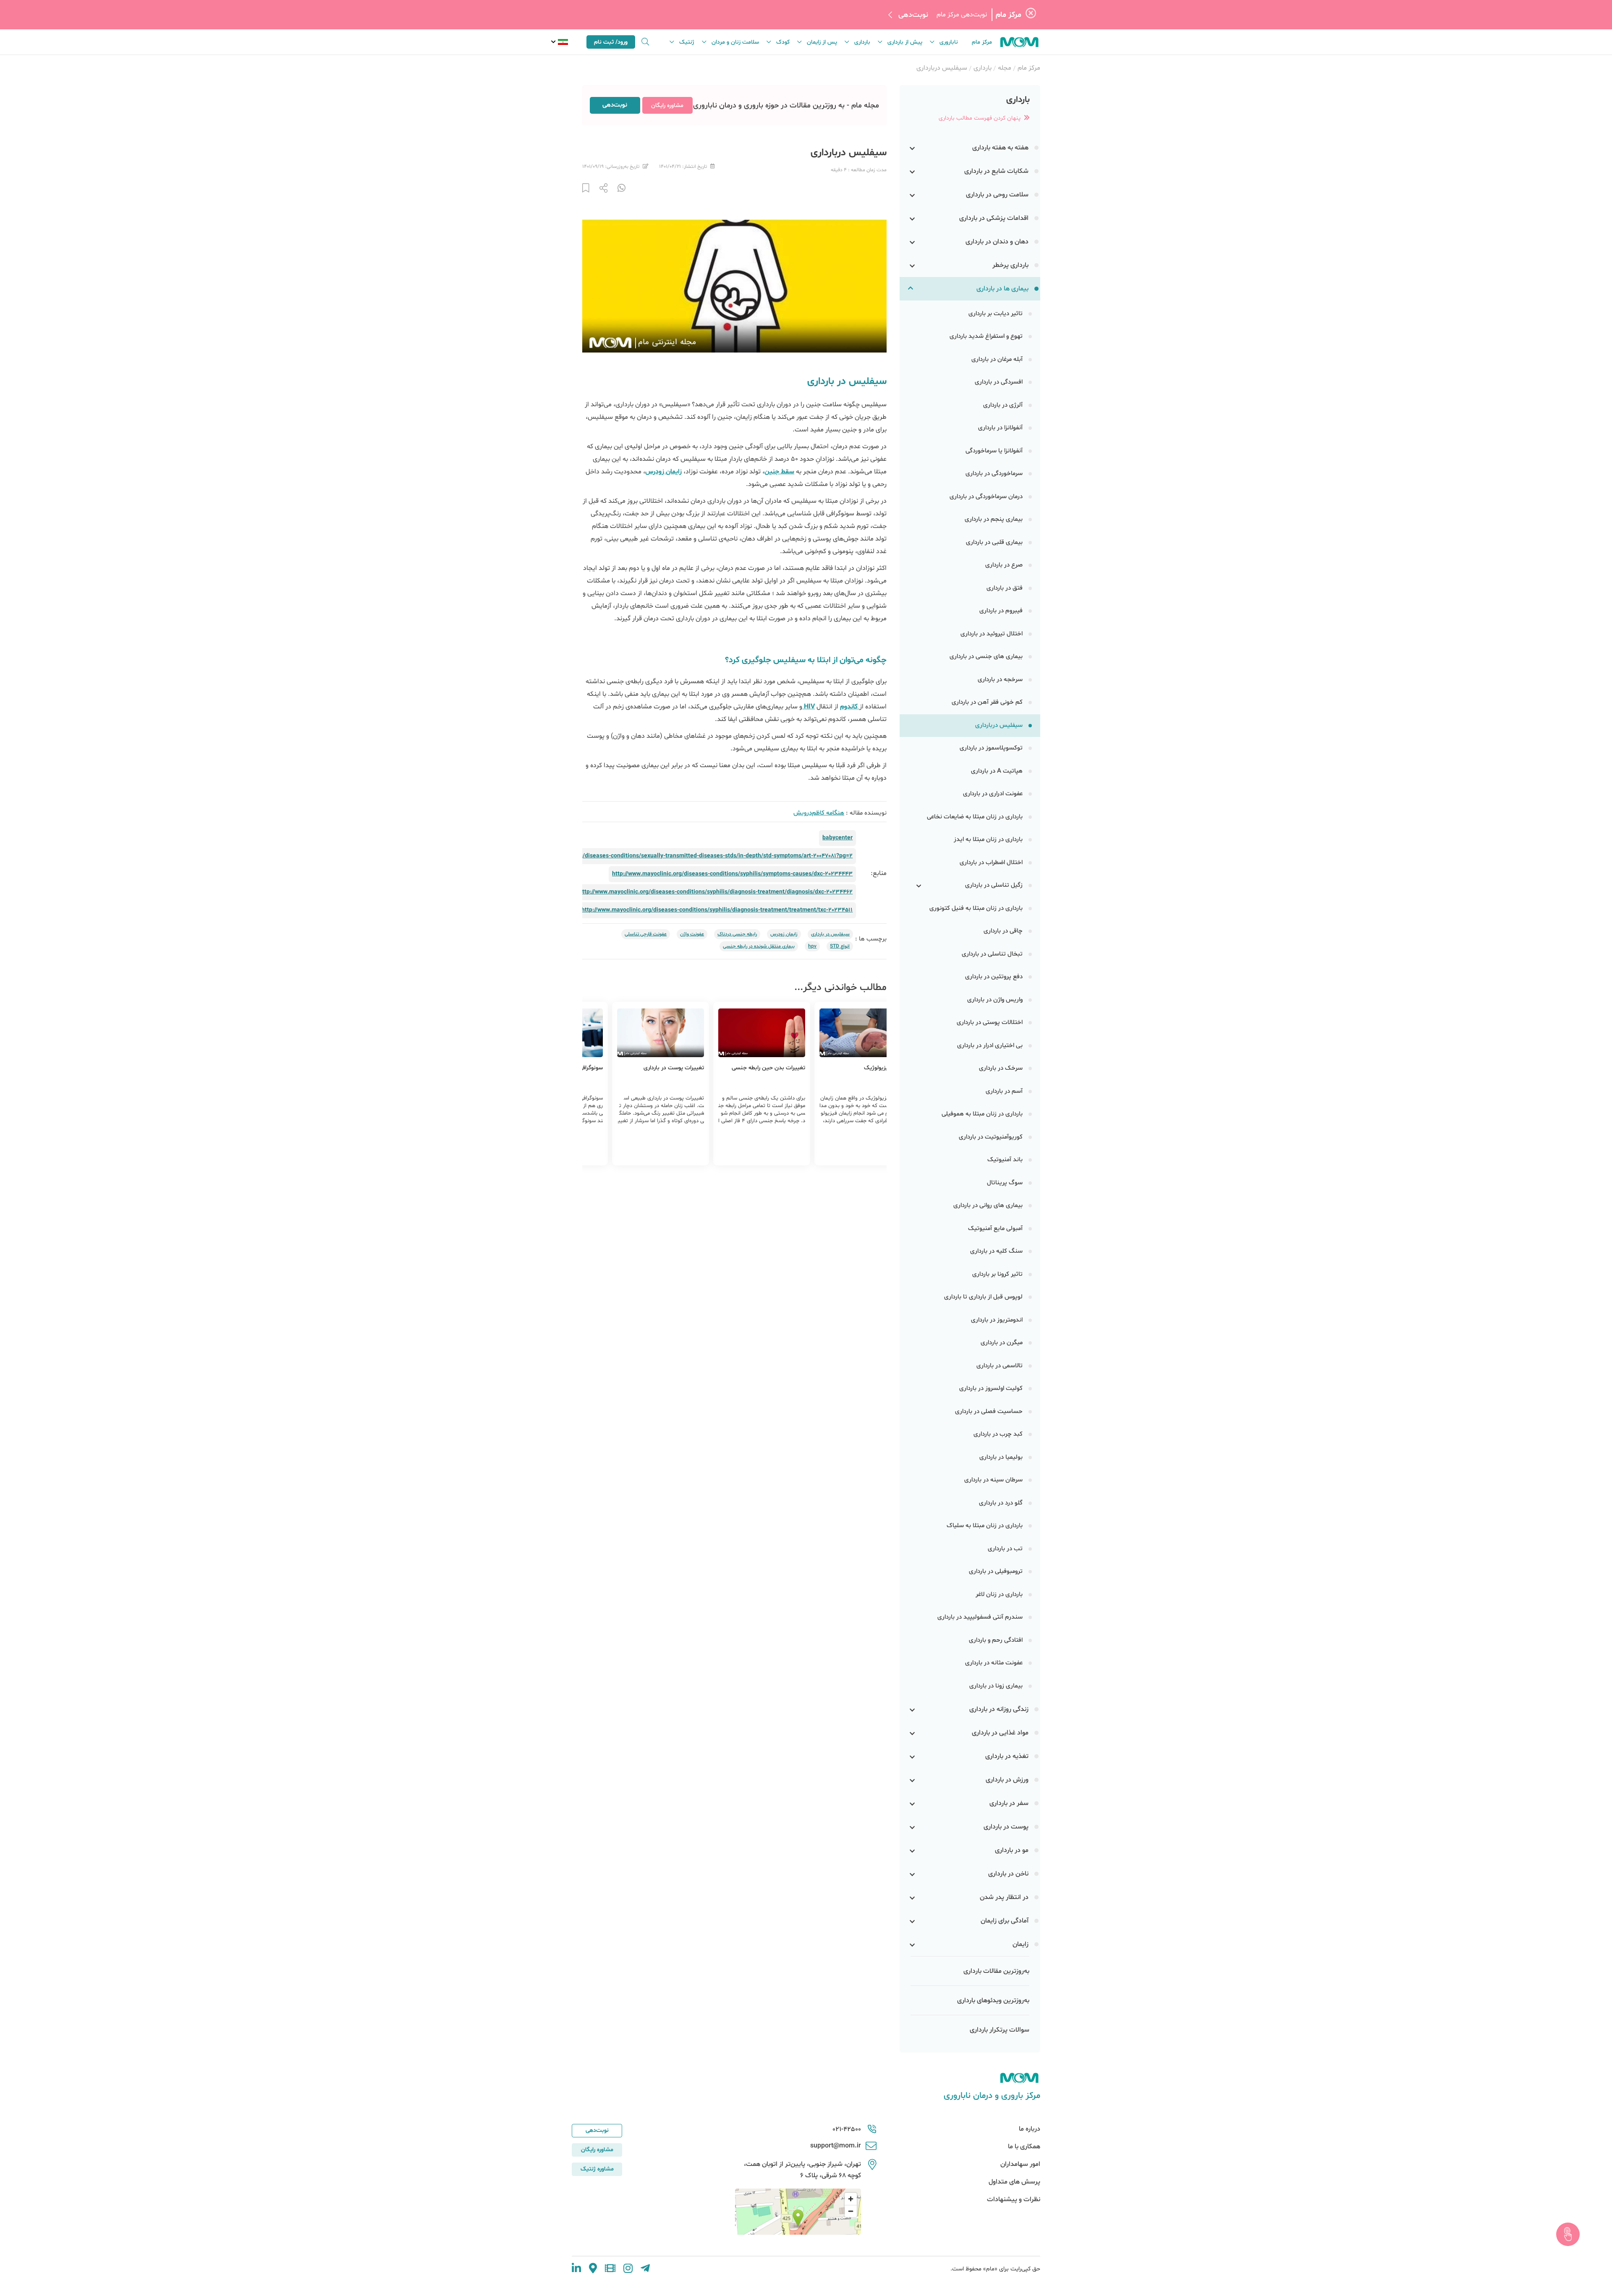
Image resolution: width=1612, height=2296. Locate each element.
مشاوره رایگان (667, 106)
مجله (1005, 68)
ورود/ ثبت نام (611, 42)
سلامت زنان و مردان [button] (735, 42)
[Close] (1031, 15)
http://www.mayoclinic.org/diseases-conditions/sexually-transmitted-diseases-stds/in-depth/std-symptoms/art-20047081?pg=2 (683, 856)
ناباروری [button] (949, 42)
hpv (812, 946)
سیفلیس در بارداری (830, 934)
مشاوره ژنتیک (597, 2169)
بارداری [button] (862, 42)
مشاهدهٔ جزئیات (821, 1149)
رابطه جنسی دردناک (737, 934)
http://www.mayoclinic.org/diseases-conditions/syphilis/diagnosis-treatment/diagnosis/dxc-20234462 (716, 892)
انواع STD (840, 946)
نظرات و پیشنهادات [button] (1014, 2199)
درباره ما (1030, 2129)
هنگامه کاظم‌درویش (819, 813)
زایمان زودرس (784, 934)
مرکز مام (982, 42)
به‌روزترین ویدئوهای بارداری (993, 2001)
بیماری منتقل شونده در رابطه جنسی (759, 946)
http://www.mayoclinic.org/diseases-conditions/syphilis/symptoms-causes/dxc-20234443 (732, 874)
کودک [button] (783, 42)
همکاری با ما (1024, 2147)
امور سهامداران (1020, 2164)
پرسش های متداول (1014, 2182)
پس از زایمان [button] (822, 42)
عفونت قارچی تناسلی (646, 934)
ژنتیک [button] (687, 42)
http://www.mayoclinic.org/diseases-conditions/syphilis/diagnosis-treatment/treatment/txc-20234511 (717, 910)
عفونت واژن (692, 934)
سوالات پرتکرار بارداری (1000, 2030)
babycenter (837, 838)
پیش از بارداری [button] (905, 42)
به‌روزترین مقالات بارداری (996, 1971)
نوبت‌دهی (913, 15)
